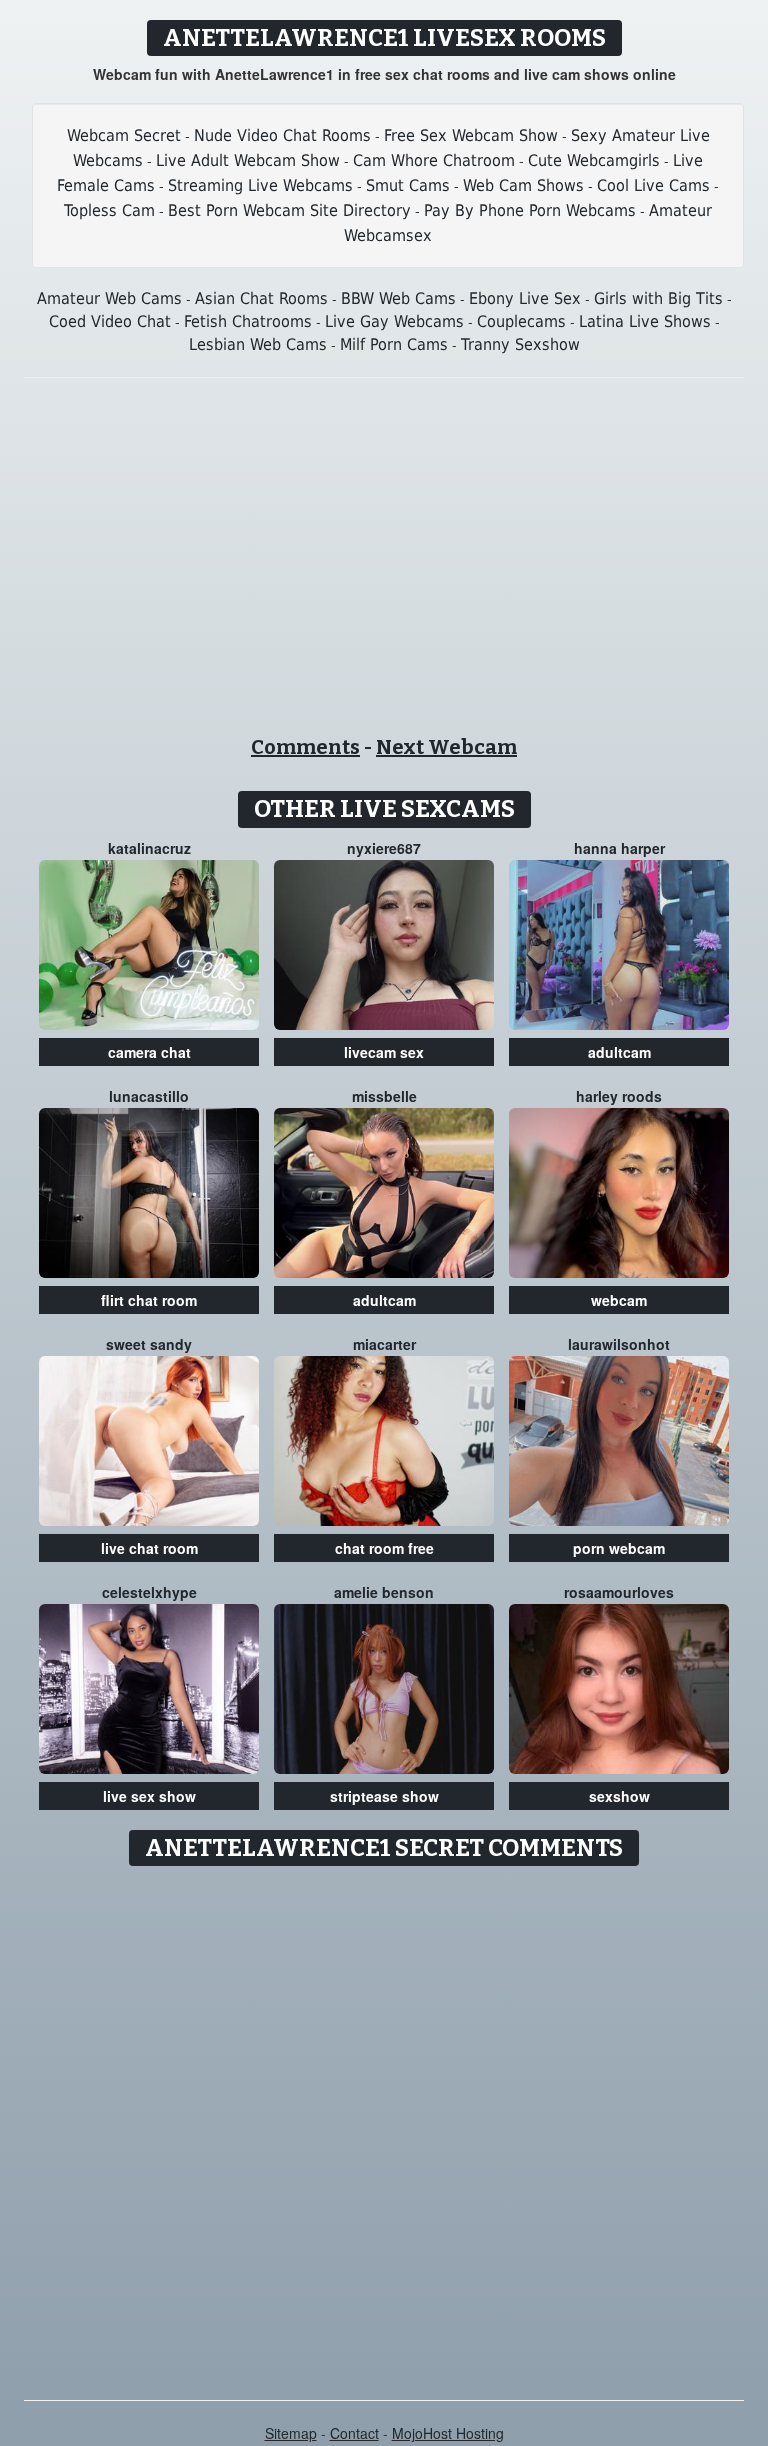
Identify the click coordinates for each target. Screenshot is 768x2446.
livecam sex (384, 1052)
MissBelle (384, 1096)
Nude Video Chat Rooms (282, 135)
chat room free (384, 1548)
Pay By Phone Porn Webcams (530, 210)
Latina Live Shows (645, 321)
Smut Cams (408, 185)
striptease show (384, 1796)
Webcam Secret (124, 135)
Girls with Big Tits (658, 298)
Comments (305, 747)
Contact (354, 2433)
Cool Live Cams (653, 185)
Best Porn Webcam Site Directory (289, 210)
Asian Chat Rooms (261, 298)
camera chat (149, 1052)
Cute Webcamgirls (594, 160)
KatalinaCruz (149, 848)
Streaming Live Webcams (260, 185)
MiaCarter (384, 1344)
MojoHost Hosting (448, 2433)
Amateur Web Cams (109, 298)
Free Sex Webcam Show (471, 135)
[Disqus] (384, 2126)
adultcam (619, 1052)
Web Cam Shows (523, 185)
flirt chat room (149, 1300)
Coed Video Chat (110, 321)
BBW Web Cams (398, 298)
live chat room (149, 1548)
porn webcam (619, 1548)
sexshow (619, 1796)
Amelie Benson (384, 1592)
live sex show (149, 1796)
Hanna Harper (619, 848)
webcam (619, 1300)
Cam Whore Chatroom (434, 160)
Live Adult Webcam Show (248, 160)
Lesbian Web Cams (258, 344)
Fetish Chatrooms (248, 321)
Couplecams (521, 321)
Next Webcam (446, 747)
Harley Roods (619, 1096)
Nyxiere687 (384, 848)
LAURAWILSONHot (619, 1344)
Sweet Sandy (149, 1344)
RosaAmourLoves (619, 1592)
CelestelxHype (149, 1592)
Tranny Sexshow (520, 344)
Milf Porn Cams (394, 344)
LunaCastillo (149, 1096)
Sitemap (291, 2433)
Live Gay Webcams (394, 321)
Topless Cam (109, 210)
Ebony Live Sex (525, 298)
